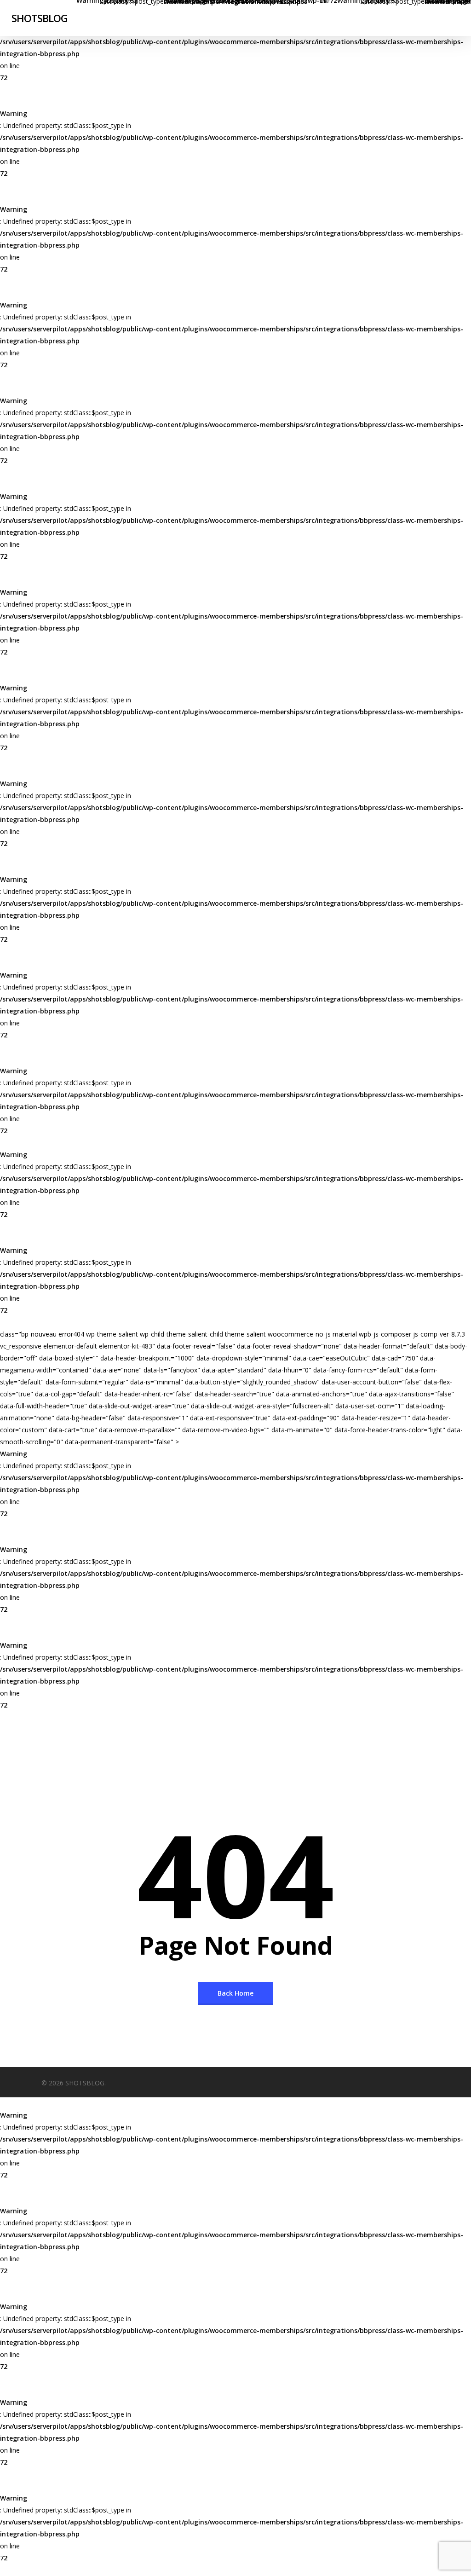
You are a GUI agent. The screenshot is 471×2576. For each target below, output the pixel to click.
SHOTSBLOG (40, 18)
